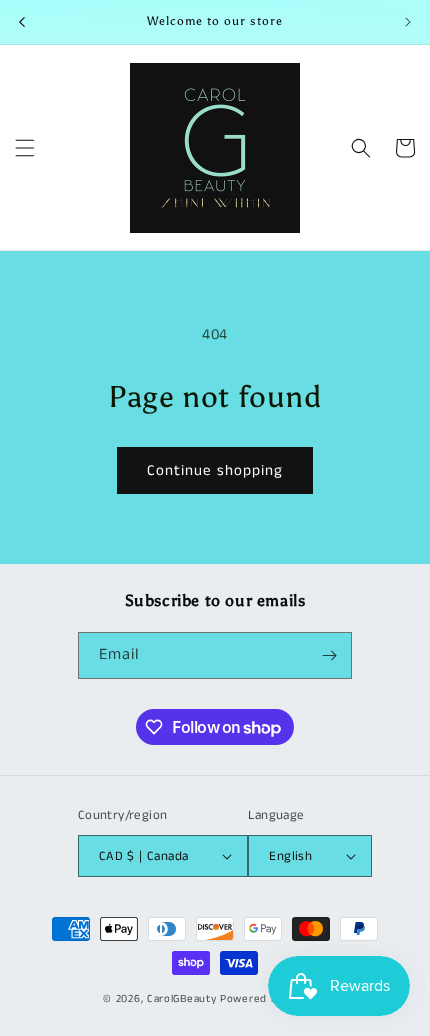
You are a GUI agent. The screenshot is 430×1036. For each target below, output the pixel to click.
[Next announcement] (408, 22)
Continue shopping (215, 470)
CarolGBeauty (181, 999)
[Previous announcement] (22, 22)
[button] (25, 148)
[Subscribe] (329, 655)
